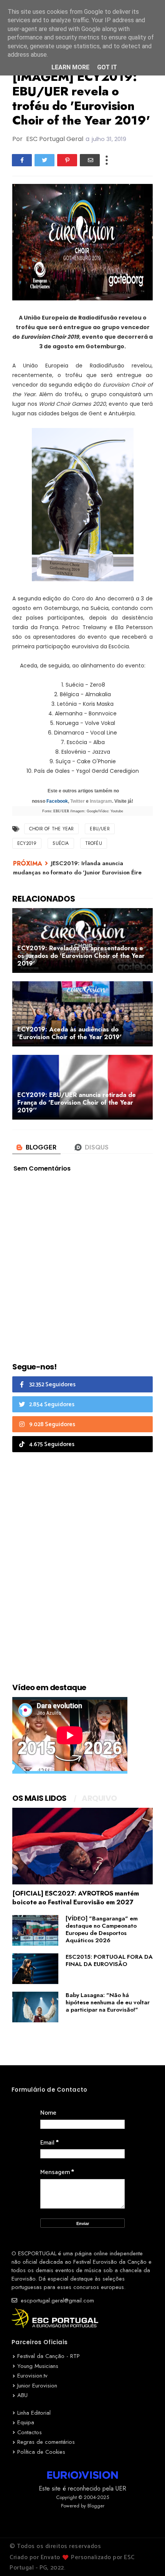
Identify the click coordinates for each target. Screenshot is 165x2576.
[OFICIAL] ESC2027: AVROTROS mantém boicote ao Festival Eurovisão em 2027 (76, 1898)
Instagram (101, 801)
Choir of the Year (51, 829)
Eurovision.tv (32, 2376)
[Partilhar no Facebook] (22, 160)
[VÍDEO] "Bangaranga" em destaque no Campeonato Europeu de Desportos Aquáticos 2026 (102, 1929)
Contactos (30, 2432)
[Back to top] (146, 2558)
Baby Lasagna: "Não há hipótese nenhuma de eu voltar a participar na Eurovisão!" (108, 2002)
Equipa (26, 2422)
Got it (107, 67)
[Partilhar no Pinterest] (67, 160)
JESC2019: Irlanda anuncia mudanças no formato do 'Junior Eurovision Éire (77, 868)
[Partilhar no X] (45, 160)
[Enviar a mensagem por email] (90, 160)
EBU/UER (100, 829)
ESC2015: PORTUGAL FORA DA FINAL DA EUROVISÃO (109, 1960)
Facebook (57, 801)
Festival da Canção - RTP (49, 2356)
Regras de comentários (46, 2442)
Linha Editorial (34, 2413)
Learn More (70, 67)
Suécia (61, 843)
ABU (22, 2395)
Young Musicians (38, 2366)
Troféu (94, 843)
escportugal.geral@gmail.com (56, 2301)
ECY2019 (27, 843)
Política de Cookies (41, 2452)
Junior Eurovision (37, 2386)
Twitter (78, 801)
